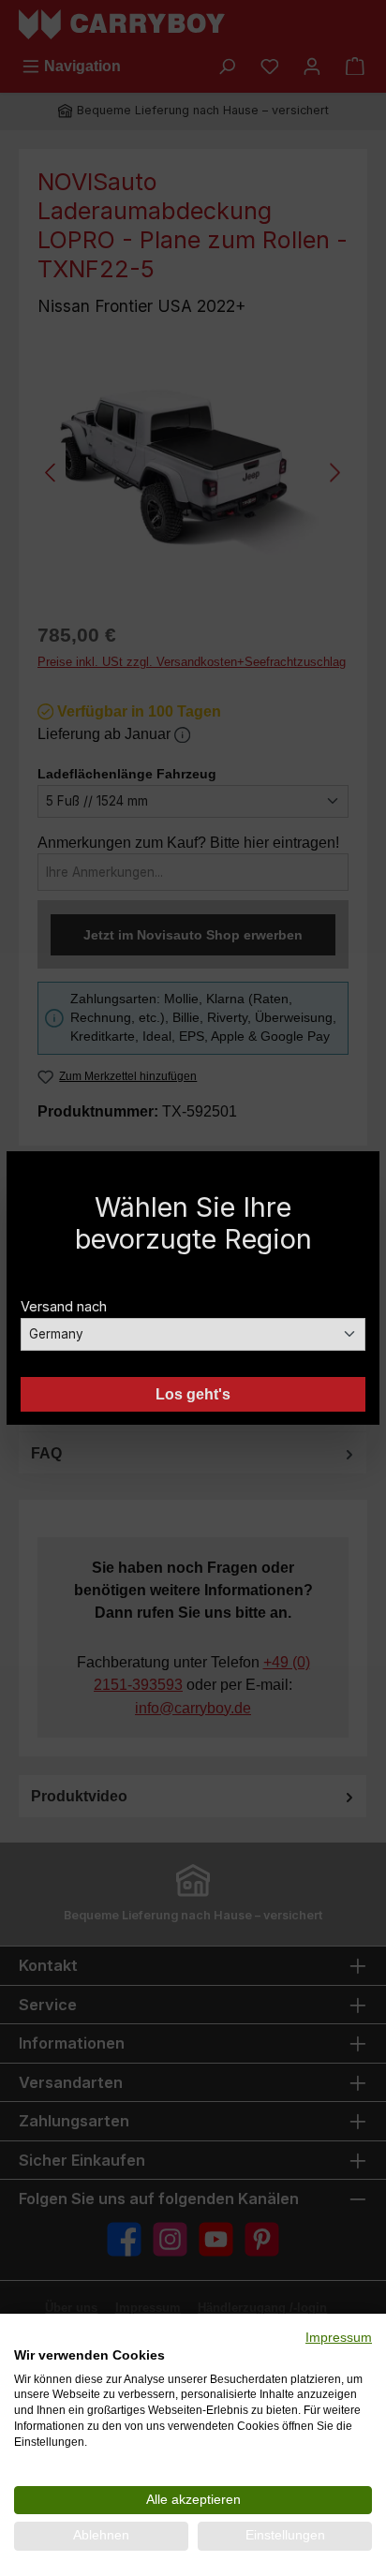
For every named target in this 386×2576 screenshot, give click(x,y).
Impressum (339, 2338)
